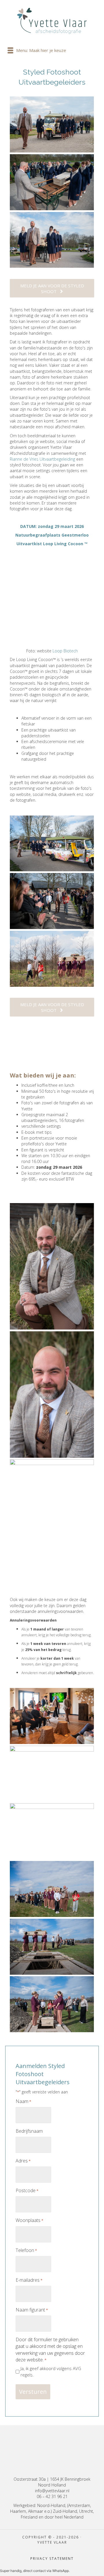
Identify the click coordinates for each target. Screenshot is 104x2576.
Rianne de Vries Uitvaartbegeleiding (42, 459)
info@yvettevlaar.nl (52, 2491)
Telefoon (26, 2250)
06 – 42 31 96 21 (52, 2497)
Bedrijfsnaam (29, 2131)
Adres (23, 2161)
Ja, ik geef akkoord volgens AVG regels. (51, 2372)
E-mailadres (29, 2280)
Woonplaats (29, 2220)
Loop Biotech (65, 651)
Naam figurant (32, 2310)
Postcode (27, 2190)
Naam (23, 2101)
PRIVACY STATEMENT (52, 2559)
